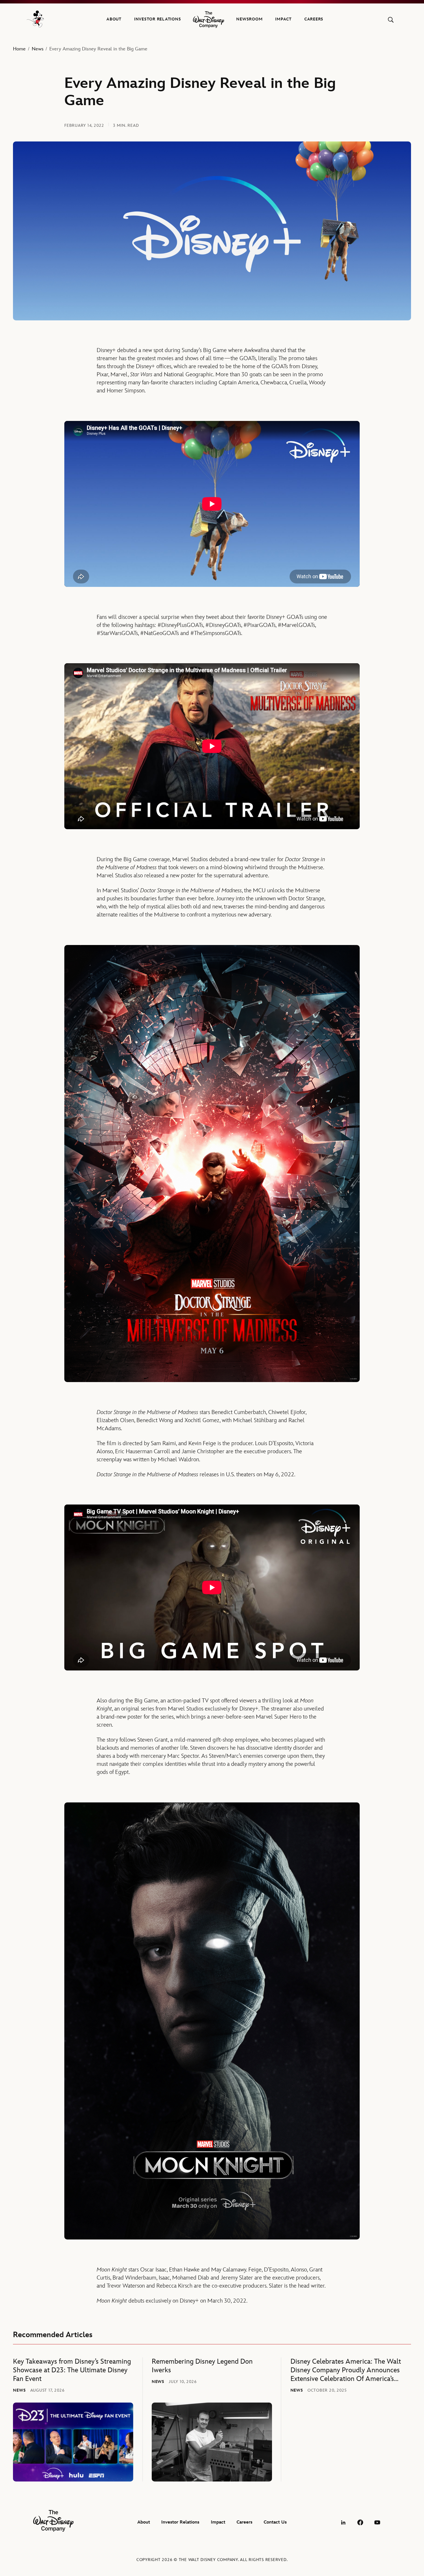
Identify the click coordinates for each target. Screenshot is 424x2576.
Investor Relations (158, 19)
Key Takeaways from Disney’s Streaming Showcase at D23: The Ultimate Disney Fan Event (72, 2370)
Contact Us (275, 2522)
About (114, 19)
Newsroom (249, 19)
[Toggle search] (391, 20)
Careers (314, 19)
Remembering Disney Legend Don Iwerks (202, 2366)
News (38, 49)
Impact (283, 19)
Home (19, 49)
